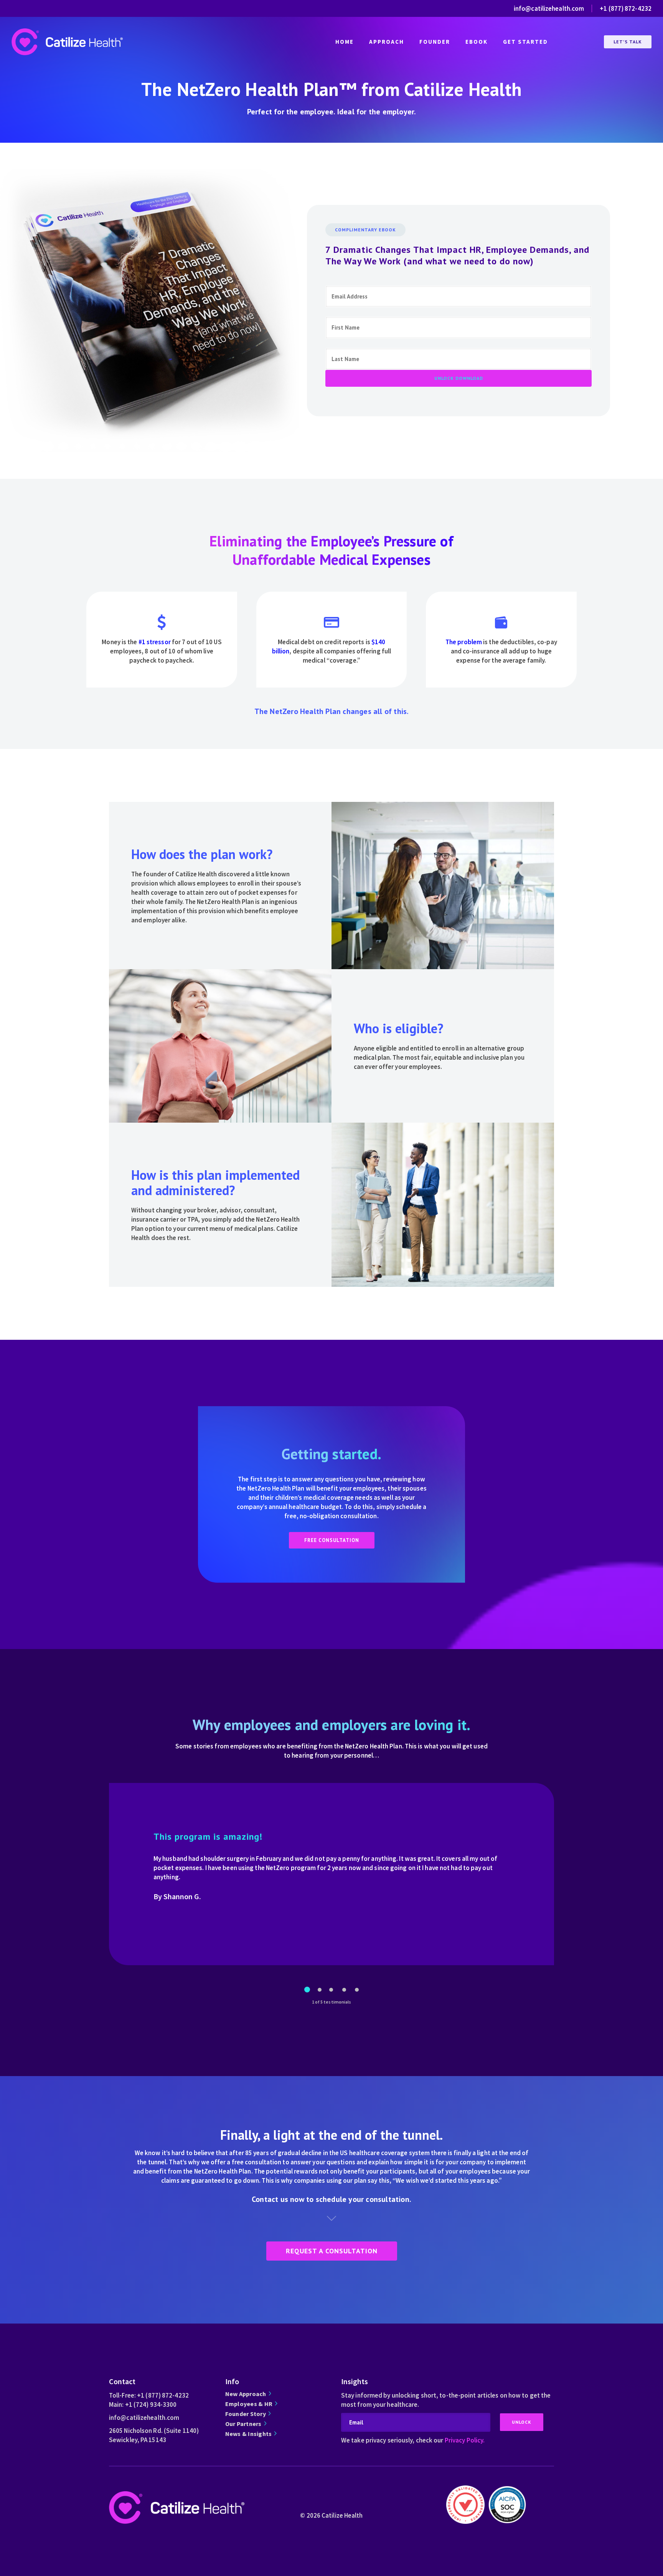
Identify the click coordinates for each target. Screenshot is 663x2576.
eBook (477, 42)
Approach (387, 42)
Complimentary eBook (365, 230)
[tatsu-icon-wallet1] (501, 622)
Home (345, 42)
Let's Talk (628, 42)
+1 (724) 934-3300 (151, 2404)
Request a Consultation (332, 2251)
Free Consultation (332, 1540)
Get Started (525, 42)
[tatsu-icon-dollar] (162, 622)
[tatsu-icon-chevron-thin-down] (331, 2218)
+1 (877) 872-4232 (626, 8)
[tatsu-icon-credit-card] (331, 622)
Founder (435, 42)
